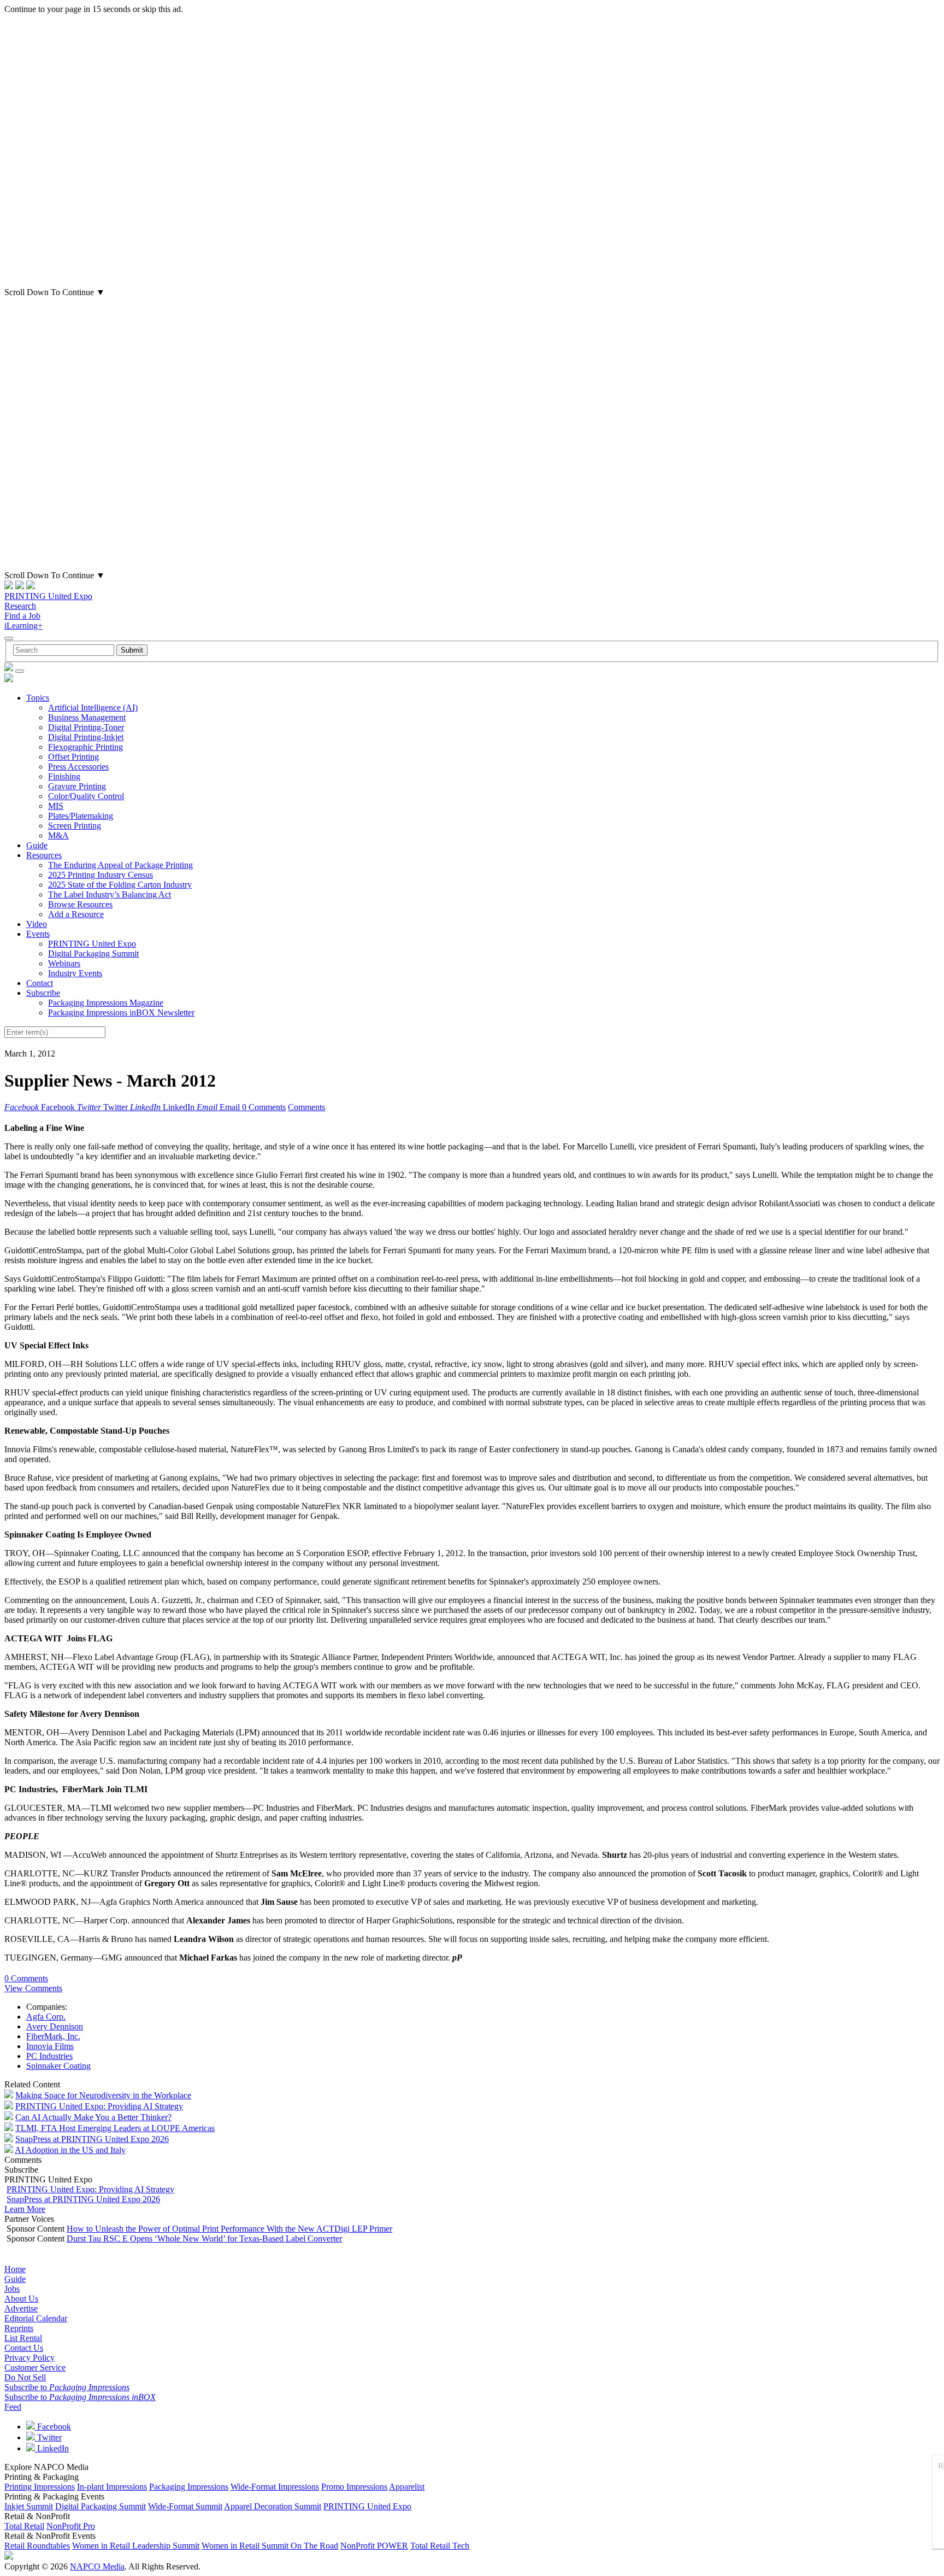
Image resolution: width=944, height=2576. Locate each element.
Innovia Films (50, 2046)
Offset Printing (73, 757)
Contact (40, 983)
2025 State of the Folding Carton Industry (120, 885)
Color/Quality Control (86, 796)
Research (20, 606)
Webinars (64, 963)
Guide (37, 845)
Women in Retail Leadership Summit (136, 2546)
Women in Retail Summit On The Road (270, 2546)
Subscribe (43, 993)
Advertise (21, 2308)
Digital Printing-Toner (86, 727)
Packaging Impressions (189, 2487)
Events (38, 934)
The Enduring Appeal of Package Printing (120, 865)
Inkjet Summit (29, 2506)
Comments (306, 1107)
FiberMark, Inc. (53, 2036)
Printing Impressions (40, 2487)
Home (15, 2269)
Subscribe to (67, 2387)
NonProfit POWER (374, 2546)
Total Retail (24, 2526)
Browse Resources (80, 904)
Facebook (53, 2427)
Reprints (19, 2328)
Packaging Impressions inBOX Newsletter (121, 1013)
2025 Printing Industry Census (101, 875)
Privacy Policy (29, 2358)
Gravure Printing (77, 786)
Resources (44, 855)
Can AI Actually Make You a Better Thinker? (93, 2117)
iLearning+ (23, 626)
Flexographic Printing (85, 747)
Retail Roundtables (37, 2546)
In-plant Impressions (112, 2487)
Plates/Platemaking (81, 816)
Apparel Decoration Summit (273, 2506)
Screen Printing (75, 826)
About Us (21, 2299)
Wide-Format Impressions (275, 2487)
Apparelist (407, 2487)
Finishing (64, 776)
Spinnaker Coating (58, 2066)
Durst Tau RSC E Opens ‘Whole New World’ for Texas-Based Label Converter (204, 2238)
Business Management (87, 717)
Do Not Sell (25, 2377)
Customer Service (35, 2367)
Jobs (12, 2289)
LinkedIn (52, 2448)
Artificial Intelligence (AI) (93, 708)
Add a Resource (76, 914)
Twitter (48, 2437)
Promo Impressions (354, 2487)
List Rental (23, 2338)
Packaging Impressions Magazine (106, 1003)
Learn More (25, 2209)
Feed (13, 2407)
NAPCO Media (97, 2566)
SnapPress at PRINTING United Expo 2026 (92, 2139)
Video (37, 924)
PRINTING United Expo (48, 596)
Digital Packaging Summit (93, 953)
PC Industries (49, 2056)
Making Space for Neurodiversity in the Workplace (103, 2095)
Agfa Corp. (46, 2017)
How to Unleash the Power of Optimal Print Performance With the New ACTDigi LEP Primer (229, 2229)
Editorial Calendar (36, 2318)
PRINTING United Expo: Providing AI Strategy (99, 2106)
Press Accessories (78, 767)
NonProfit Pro (71, 2526)
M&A (58, 835)
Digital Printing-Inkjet (86, 737)
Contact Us (24, 2348)
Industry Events (75, 973)
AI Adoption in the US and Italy (70, 2150)
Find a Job (22, 616)
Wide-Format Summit (185, 2506)
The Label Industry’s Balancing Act (110, 894)
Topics (38, 698)
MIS (56, 806)
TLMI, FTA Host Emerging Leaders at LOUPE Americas (115, 2128)
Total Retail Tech (440, 2546)
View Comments (33, 1988)
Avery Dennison (55, 2026)
